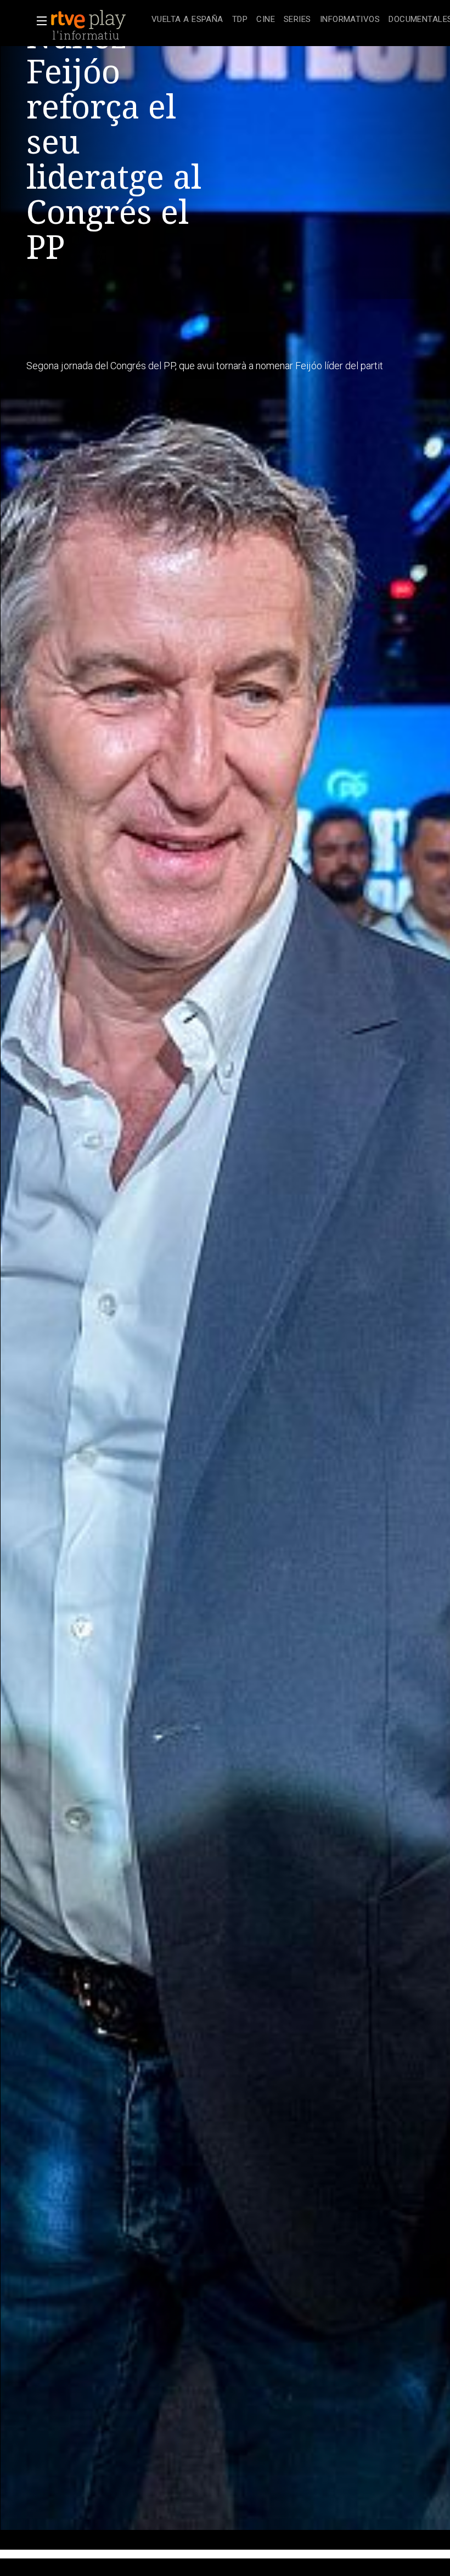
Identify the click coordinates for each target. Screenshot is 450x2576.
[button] (38, 21)
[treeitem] (187, 20)
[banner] (99, 20)
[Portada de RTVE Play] (89, 20)
